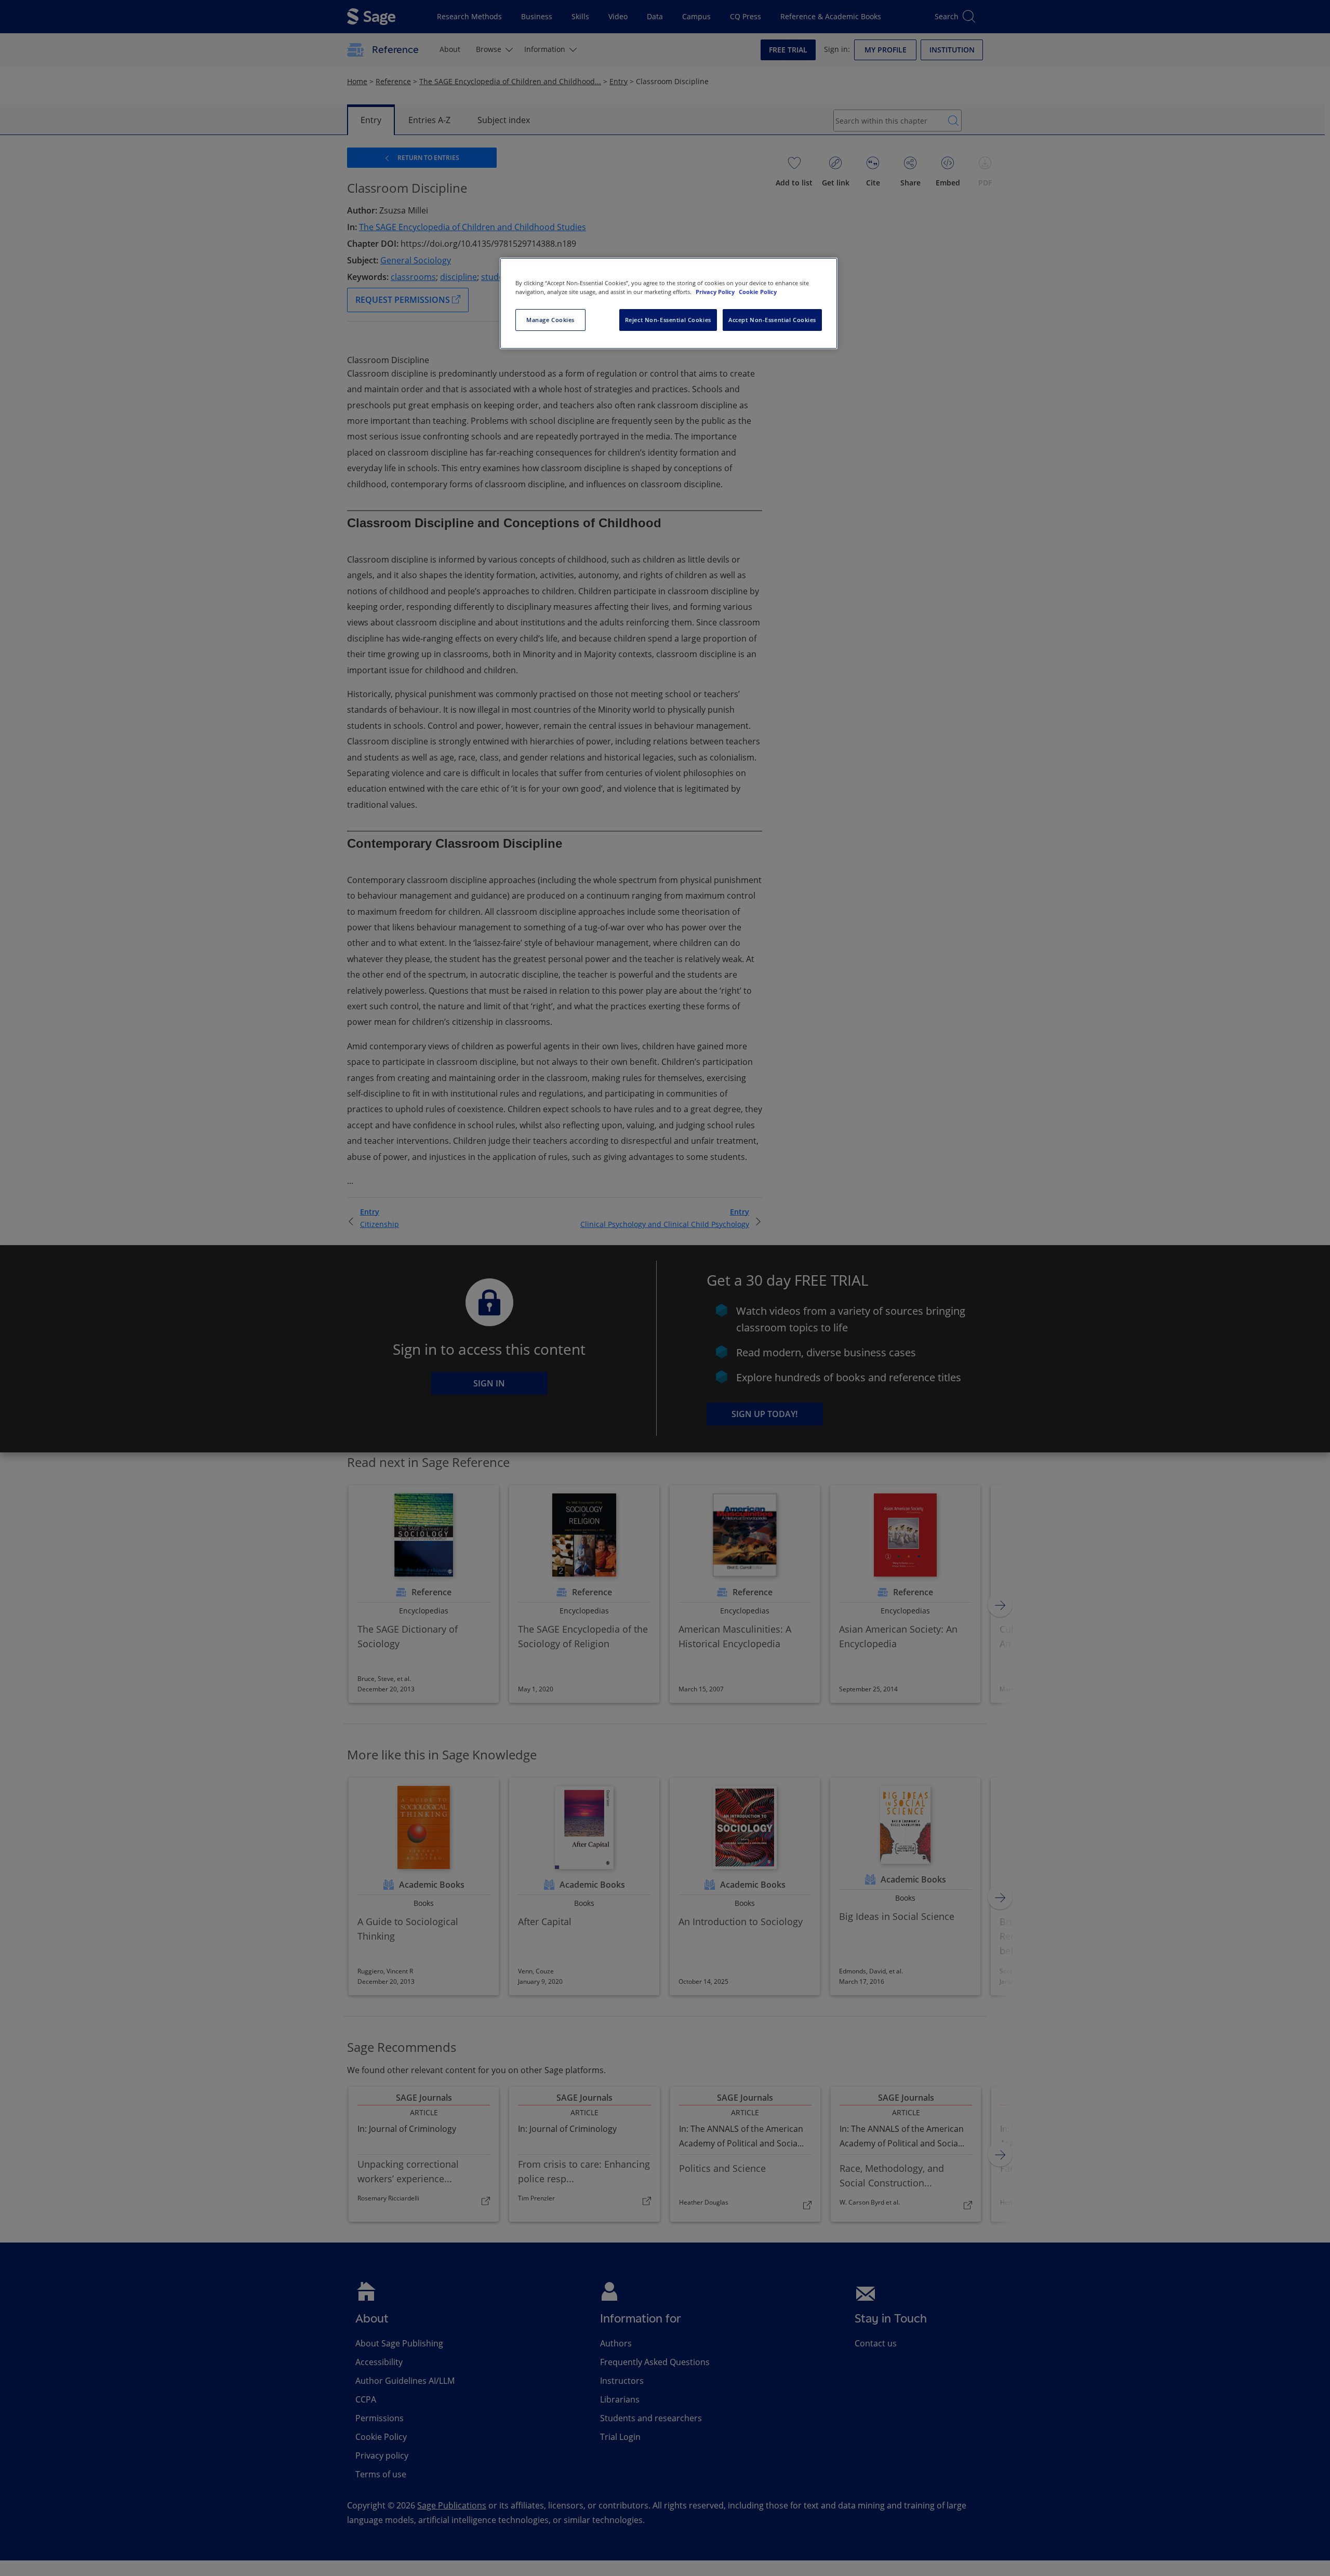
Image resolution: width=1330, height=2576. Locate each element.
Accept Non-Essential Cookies (772, 320)
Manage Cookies (550, 320)
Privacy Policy (716, 292)
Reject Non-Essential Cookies (668, 320)
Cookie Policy (758, 292)
